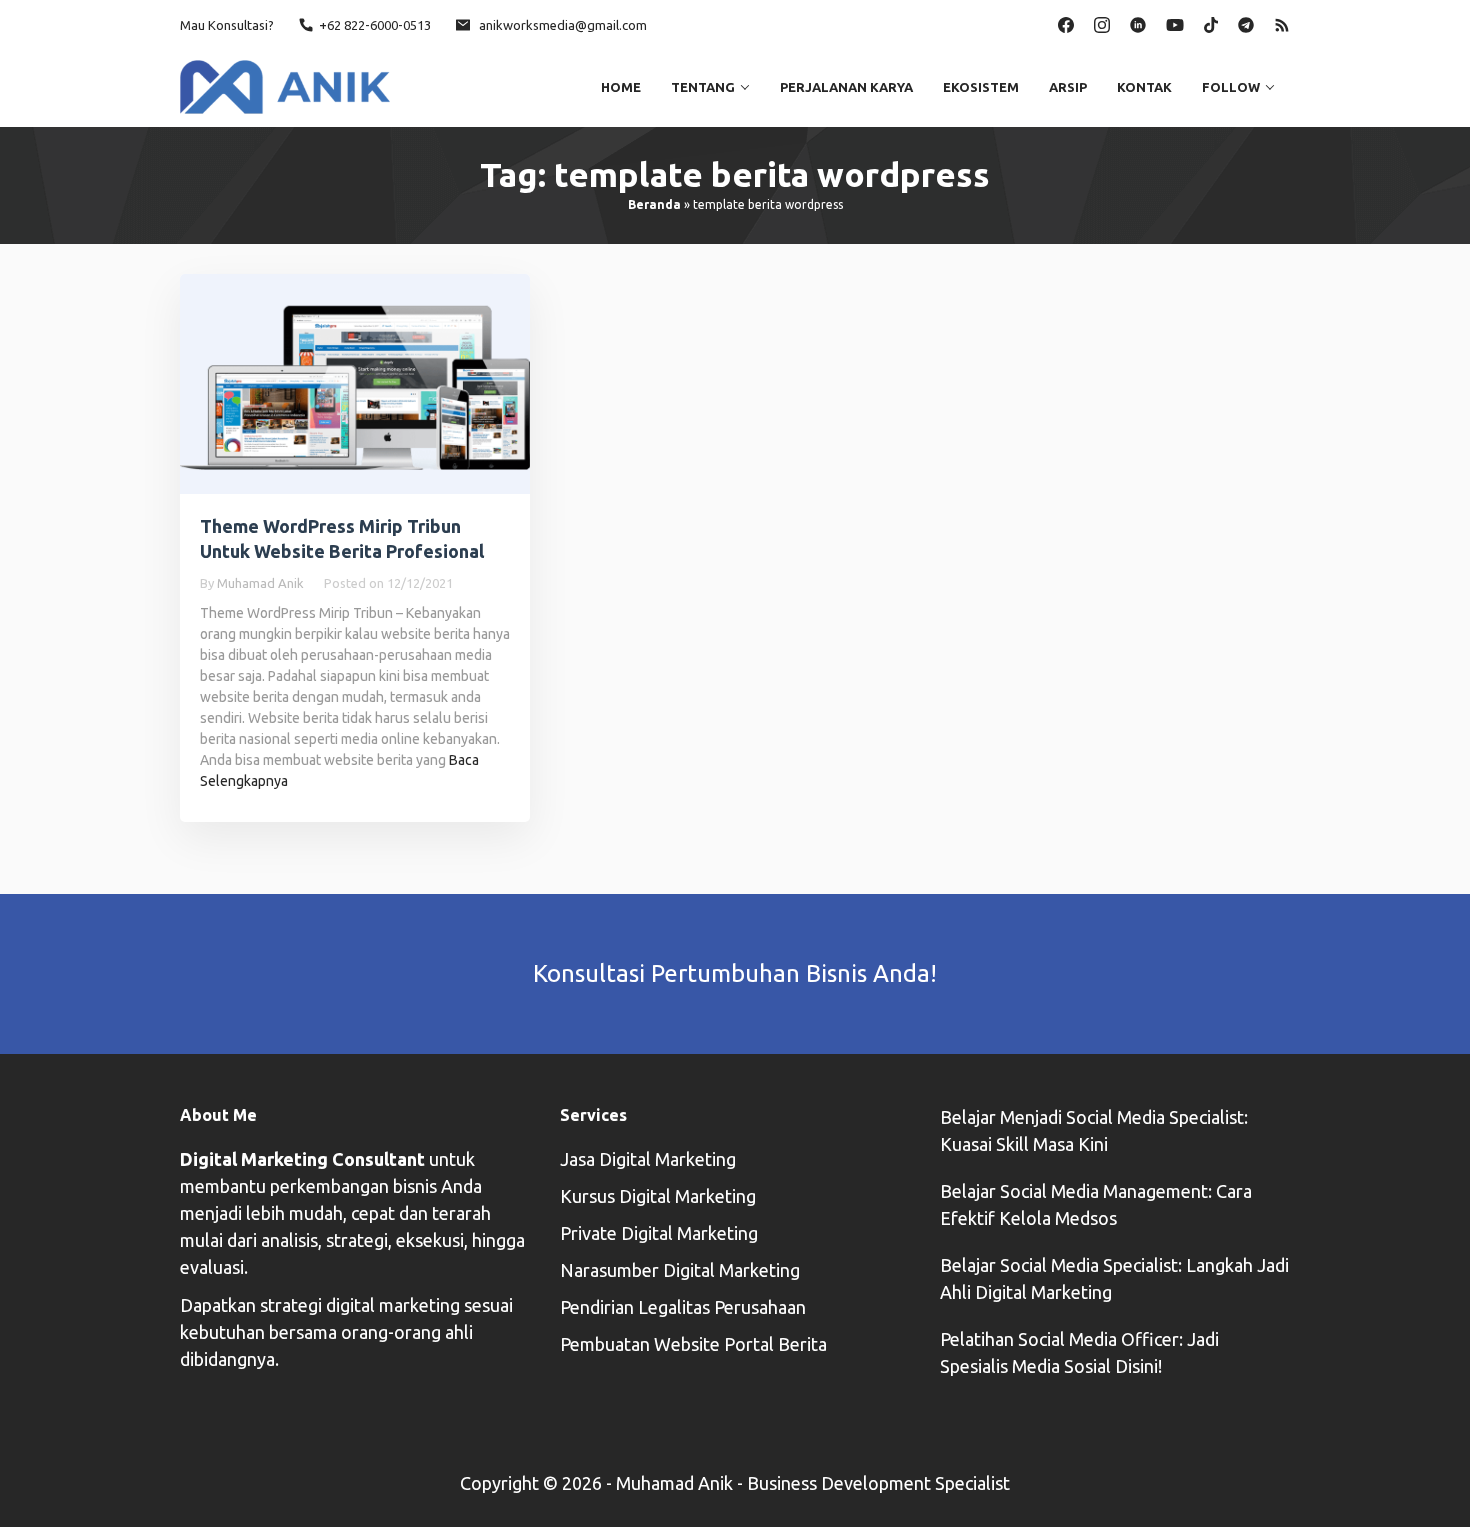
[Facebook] (1066, 23)
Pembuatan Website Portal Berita (693, 1344)
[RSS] (1282, 23)
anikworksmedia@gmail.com (563, 25)
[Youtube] (1175, 23)
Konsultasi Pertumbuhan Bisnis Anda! (735, 973)
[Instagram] (1102, 23)
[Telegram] (1246, 23)
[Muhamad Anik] (285, 85)
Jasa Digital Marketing (648, 1159)
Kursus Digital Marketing (658, 1196)
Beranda (654, 204)
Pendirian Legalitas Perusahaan (683, 1307)
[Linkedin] (1138, 23)
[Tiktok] (1211, 23)
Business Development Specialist (878, 1483)
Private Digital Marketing (659, 1233)
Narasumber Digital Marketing (680, 1270)
